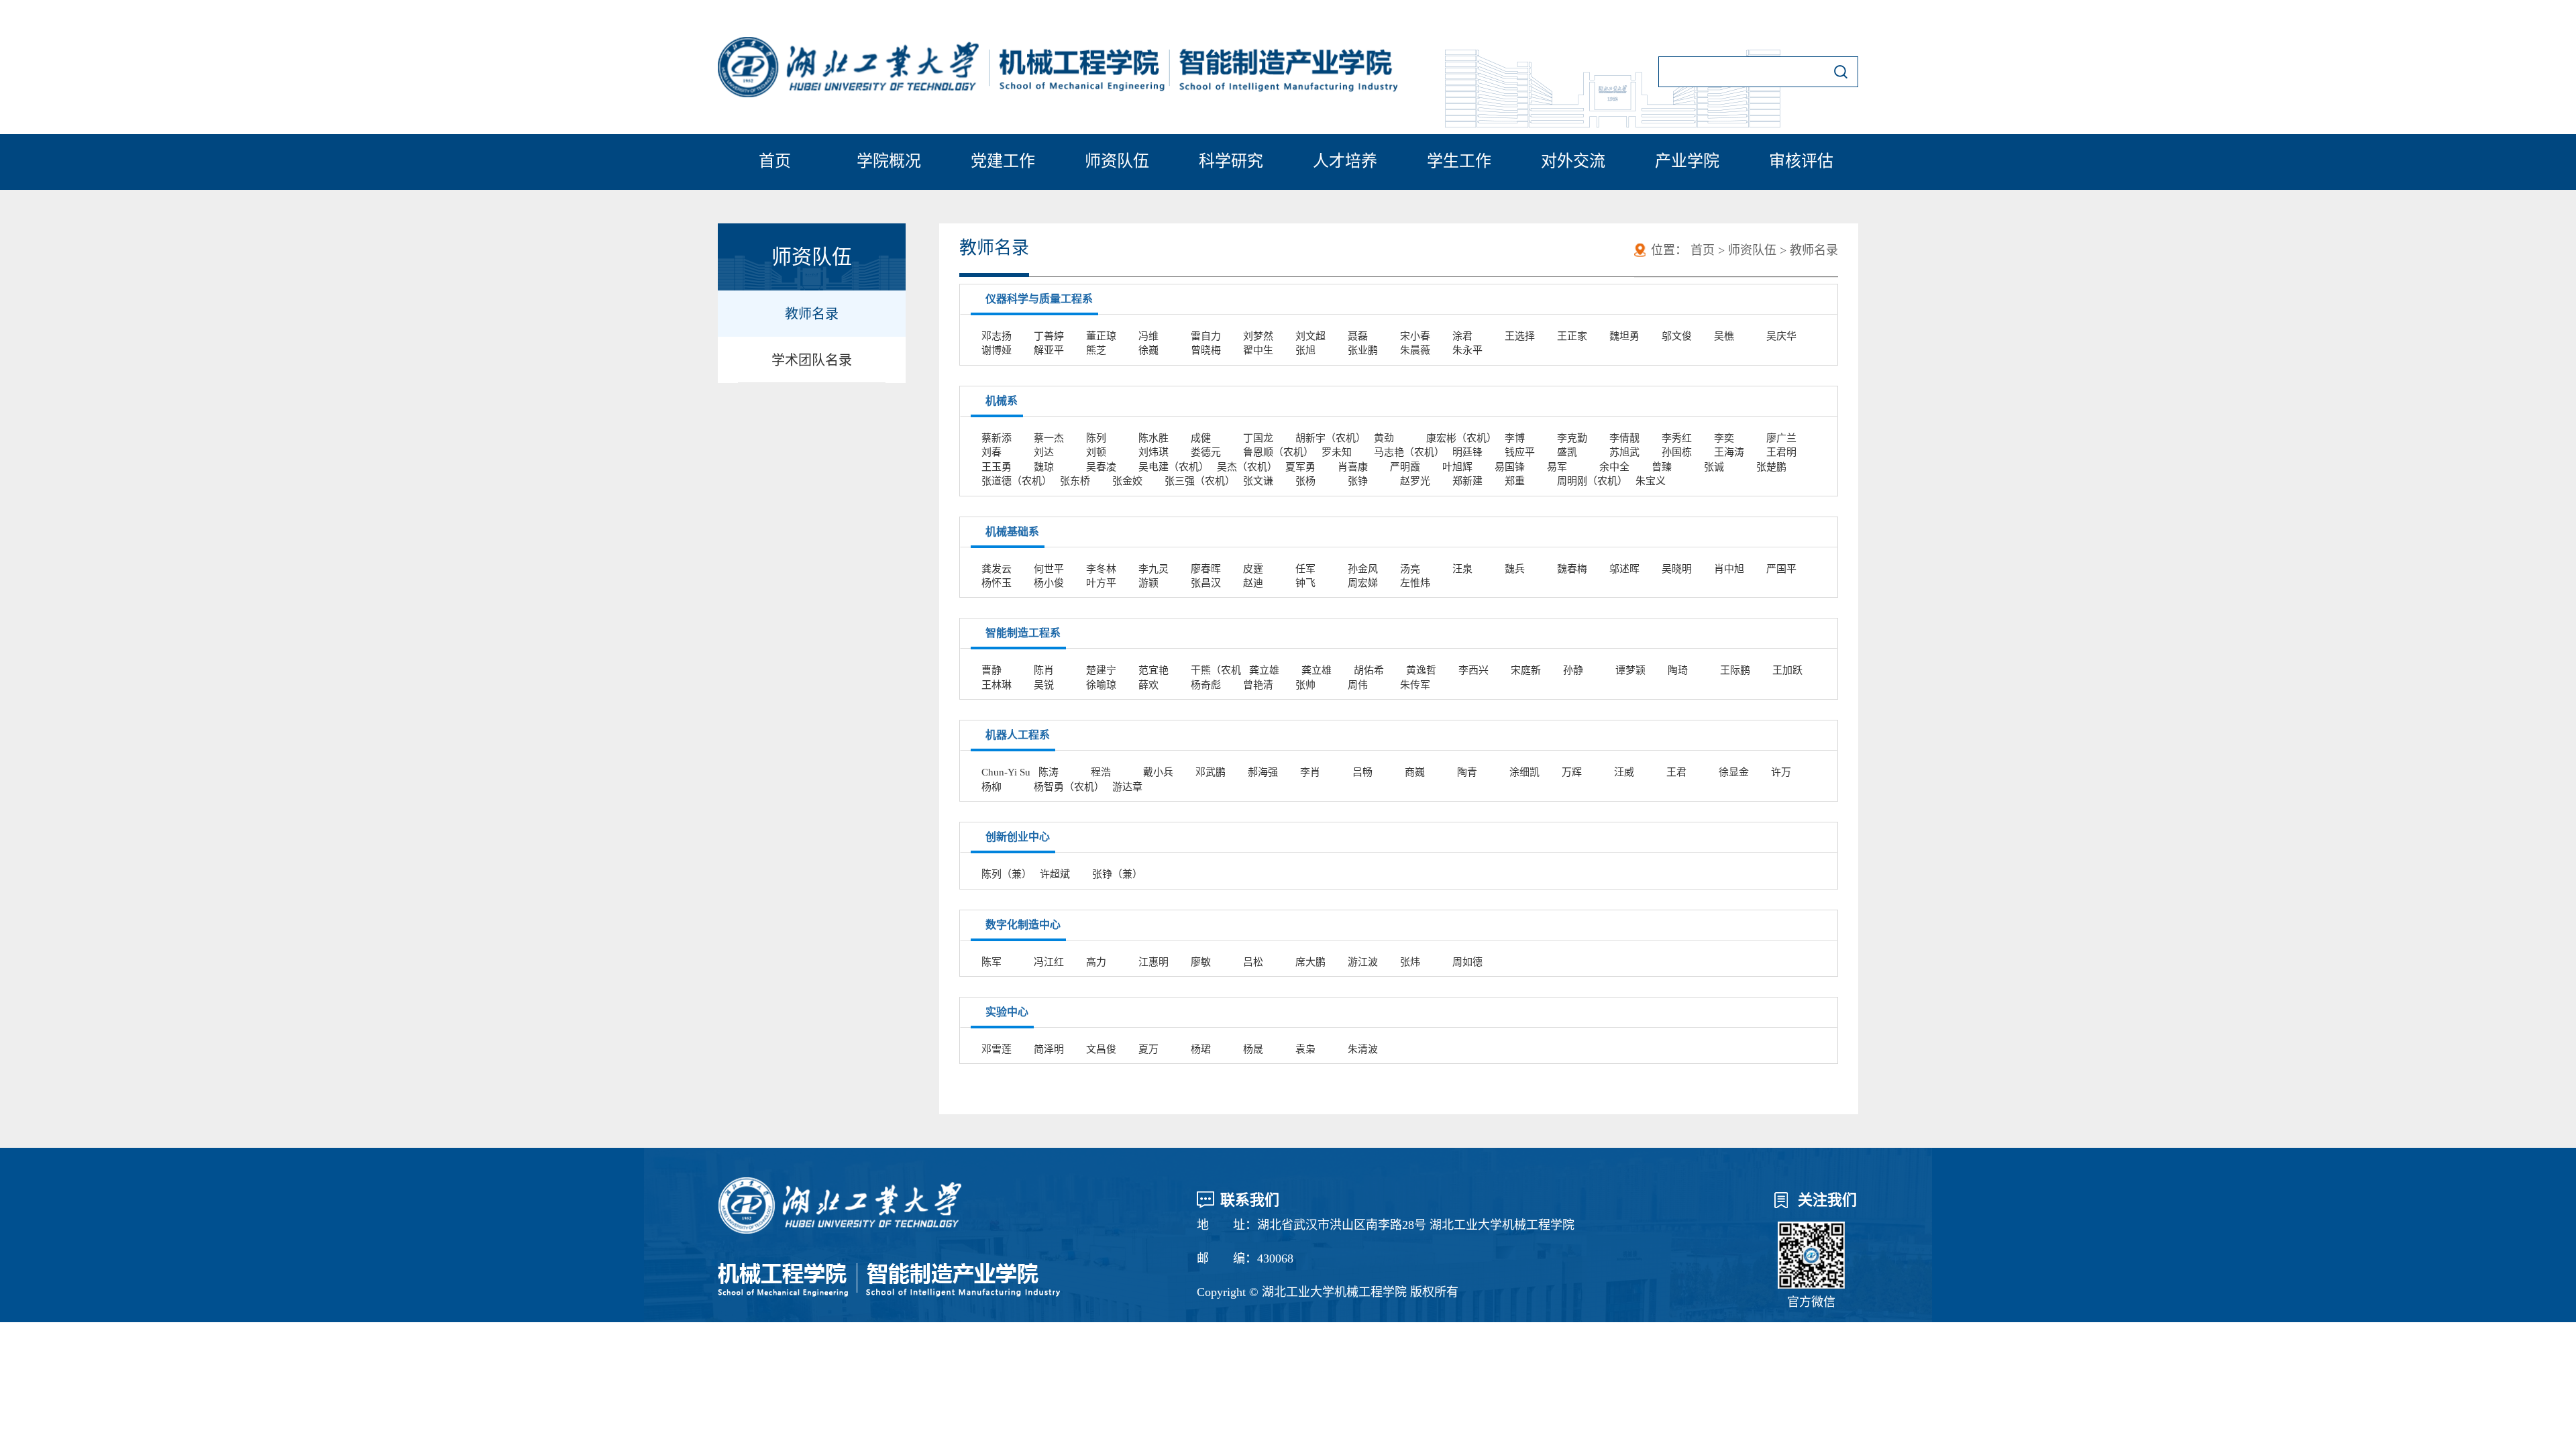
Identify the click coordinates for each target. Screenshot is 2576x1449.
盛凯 (1567, 452)
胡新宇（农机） (1331, 438)
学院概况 (889, 161)
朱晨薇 (1415, 350)
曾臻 (1662, 467)
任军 (1305, 569)
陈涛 (1049, 772)
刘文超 (1310, 336)
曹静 (991, 670)
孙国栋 (1677, 452)
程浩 (1101, 772)
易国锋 (1510, 467)
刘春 (991, 452)
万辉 (1572, 772)
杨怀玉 (997, 583)
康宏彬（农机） (1461, 438)
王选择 (1520, 336)
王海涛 (1729, 452)
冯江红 (1049, 962)
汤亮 (1410, 569)
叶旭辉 (1457, 467)
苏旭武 (1624, 452)
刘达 (1044, 452)
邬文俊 (1677, 336)
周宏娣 (1363, 583)
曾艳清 (1258, 685)
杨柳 (991, 787)
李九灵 (1153, 569)
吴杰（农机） (1247, 467)
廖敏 (1201, 962)
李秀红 (1677, 438)
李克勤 (1572, 438)
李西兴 (1473, 670)
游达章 (1127, 787)
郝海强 (1263, 772)
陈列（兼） (1007, 874)
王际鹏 (1735, 670)
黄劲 (1384, 438)
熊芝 (1096, 350)
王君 (1676, 772)
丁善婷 (1049, 336)
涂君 (1462, 336)
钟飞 (1305, 583)
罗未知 (1337, 452)
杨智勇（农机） (1069, 787)
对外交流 (1573, 161)
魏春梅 (1572, 569)
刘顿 (1096, 452)
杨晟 (1253, 1049)
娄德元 (1206, 452)
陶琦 (1678, 670)
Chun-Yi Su (1006, 772)
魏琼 (1044, 467)
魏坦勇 (1624, 336)
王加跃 (1787, 670)
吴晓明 (1677, 569)
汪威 (1624, 772)
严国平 (1781, 569)
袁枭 (1305, 1049)
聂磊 (1358, 336)
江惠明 (1153, 962)
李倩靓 (1624, 438)
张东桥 (1075, 481)
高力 (1096, 962)
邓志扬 (997, 336)
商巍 (1415, 772)
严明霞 (1405, 467)
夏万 (1148, 1049)
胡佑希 (1369, 670)
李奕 (1724, 438)
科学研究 (1231, 161)
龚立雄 (1264, 670)
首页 (775, 161)
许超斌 (1055, 874)
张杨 (1305, 481)
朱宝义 (1651, 481)
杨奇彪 (1206, 685)
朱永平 (1467, 350)
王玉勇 (997, 467)
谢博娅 (997, 350)
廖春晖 (1206, 569)
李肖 (1310, 772)
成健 (1201, 438)
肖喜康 (1353, 467)
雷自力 (1206, 336)
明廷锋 (1467, 452)
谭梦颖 (1630, 670)
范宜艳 (1153, 670)
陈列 (1096, 438)
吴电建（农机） (1174, 467)
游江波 (1363, 962)
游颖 (1148, 583)
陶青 (1467, 772)
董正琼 (1101, 336)
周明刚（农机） (1592, 481)
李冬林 (1101, 569)
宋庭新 (1526, 670)
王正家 (1572, 336)
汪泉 (1462, 569)
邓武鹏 (1211, 772)
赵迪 (1253, 583)
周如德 (1467, 962)
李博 (1515, 438)
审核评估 (1801, 161)
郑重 (1515, 481)
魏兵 (1515, 569)
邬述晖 (1624, 569)
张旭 (1305, 350)
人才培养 (1345, 161)
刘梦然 (1258, 336)
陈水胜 (1153, 438)
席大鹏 (1310, 962)
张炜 (1410, 962)
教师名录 (812, 314)
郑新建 (1467, 481)
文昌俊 (1101, 1049)
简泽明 (1049, 1049)
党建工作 (1003, 161)
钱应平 (1520, 452)
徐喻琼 (1101, 685)
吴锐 (1044, 685)
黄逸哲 (1421, 670)
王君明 (1781, 452)
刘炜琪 (1153, 452)
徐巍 (1148, 350)
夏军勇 (1300, 467)
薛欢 (1148, 685)
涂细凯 (1524, 772)
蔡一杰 (1049, 438)
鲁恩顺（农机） (1278, 452)
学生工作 (1459, 161)
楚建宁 (1101, 670)
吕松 (1253, 962)
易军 (1557, 467)
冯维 (1148, 336)
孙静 (1573, 670)
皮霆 (1253, 569)
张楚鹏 (1771, 467)
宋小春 (1415, 336)
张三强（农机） (1200, 481)
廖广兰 (1781, 438)
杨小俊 (1049, 583)
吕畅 (1362, 772)
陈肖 (1044, 670)
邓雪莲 (997, 1049)
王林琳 (997, 685)
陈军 (991, 962)
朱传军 (1415, 685)
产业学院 (1687, 161)
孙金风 (1363, 569)
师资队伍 (1117, 161)
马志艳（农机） (1409, 452)
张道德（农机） (1017, 481)
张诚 (1714, 467)
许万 (1781, 772)
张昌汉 (1206, 583)
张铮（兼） (1117, 874)
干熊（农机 (1216, 670)
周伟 (1358, 685)
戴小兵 (1158, 772)
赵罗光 (1415, 481)
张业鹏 (1363, 350)
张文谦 (1258, 481)
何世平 (1049, 569)
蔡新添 (997, 438)
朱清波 (1363, 1049)
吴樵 (1724, 336)
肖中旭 (1729, 569)
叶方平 (1101, 583)
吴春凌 (1101, 467)
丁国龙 (1258, 438)
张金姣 (1127, 481)
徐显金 (1734, 772)
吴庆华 (1781, 336)
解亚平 (1049, 350)
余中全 (1614, 467)
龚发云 (997, 569)
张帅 (1305, 685)
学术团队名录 (812, 360)
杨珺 (1201, 1049)
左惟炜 (1415, 583)
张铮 (1358, 481)
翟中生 (1258, 350)
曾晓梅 (1206, 350)
